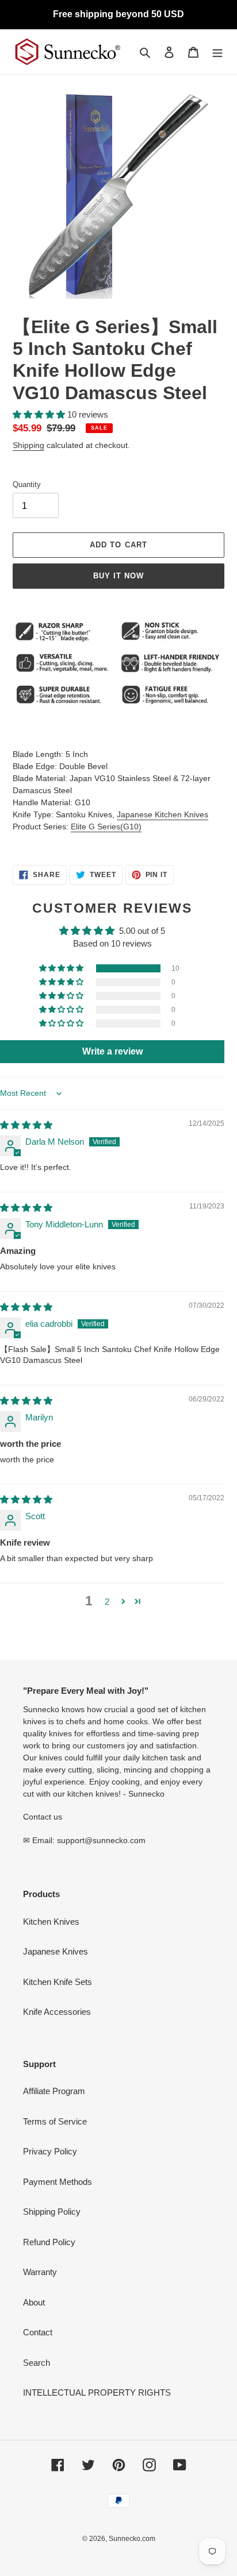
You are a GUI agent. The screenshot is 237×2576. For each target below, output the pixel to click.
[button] (40, 414)
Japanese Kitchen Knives (163, 814)
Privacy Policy (50, 2151)
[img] (26, 1125)
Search (37, 2363)
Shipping (28, 445)
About (34, 2302)
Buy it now (118, 576)
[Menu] (217, 52)
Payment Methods (58, 2182)
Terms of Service (55, 2121)
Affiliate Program (54, 2091)
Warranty (40, 2272)
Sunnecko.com (132, 2539)
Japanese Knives (56, 1951)
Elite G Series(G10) (106, 827)
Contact (38, 2332)
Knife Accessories (57, 2012)
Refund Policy (49, 2242)
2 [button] (107, 1602)
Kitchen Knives (51, 1922)
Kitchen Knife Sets (58, 1982)
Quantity (27, 484)
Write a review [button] (112, 1051)
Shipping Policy (52, 2212)
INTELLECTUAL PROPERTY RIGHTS (97, 2392)
